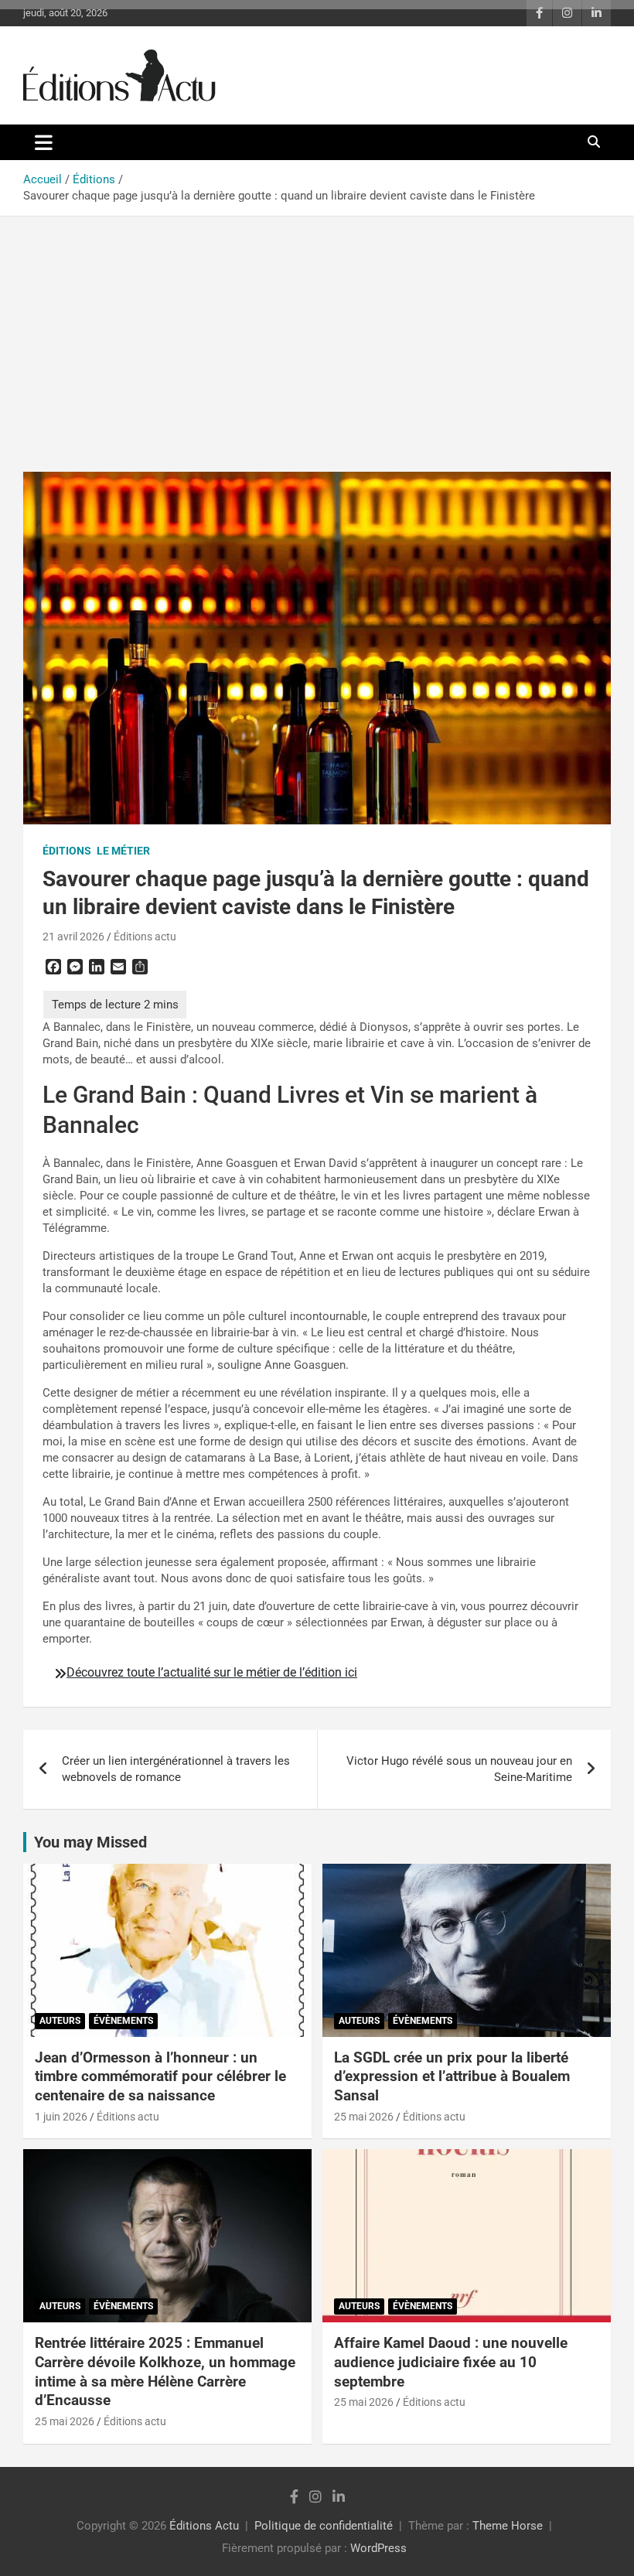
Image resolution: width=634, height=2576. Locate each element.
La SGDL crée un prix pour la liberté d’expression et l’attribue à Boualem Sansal (452, 2076)
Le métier (123, 851)
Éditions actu (145, 937)
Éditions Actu (204, 2526)
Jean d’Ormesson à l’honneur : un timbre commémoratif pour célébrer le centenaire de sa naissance (160, 2076)
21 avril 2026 (73, 937)
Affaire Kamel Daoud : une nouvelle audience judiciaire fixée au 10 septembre (451, 2362)
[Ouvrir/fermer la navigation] (44, 142)
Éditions (67, 851)
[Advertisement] (317, 333)
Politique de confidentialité (324, 2526)
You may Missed (90, 1842)
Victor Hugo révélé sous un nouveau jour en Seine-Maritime (459, 1769)
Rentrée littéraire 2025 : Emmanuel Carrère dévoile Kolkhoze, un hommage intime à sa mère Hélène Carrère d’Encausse (165, 2371)
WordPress (378, 2548)
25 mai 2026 (364, 2117)
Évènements (123, 2021)
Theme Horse (508, 2526)
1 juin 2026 (61, 2117)
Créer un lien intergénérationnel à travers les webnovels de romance (176, 1769)
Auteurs (60, 2021)
